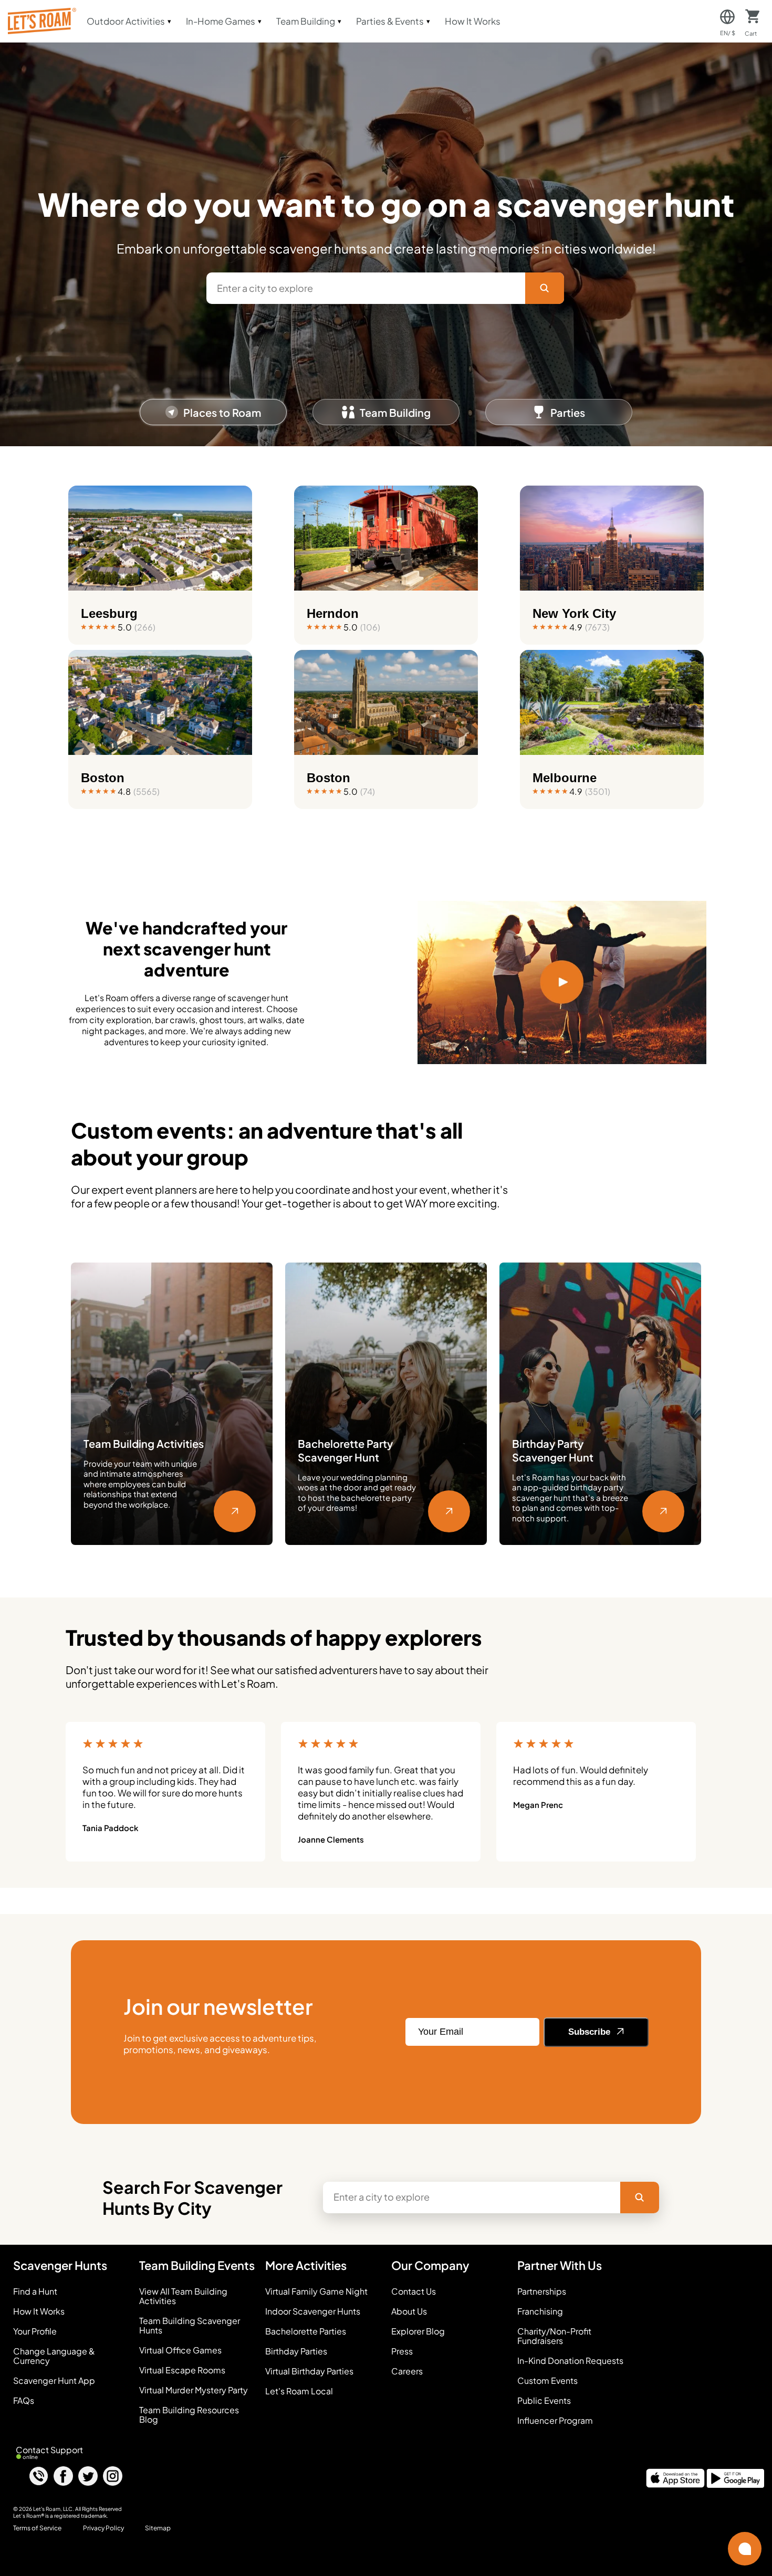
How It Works (473, 21)
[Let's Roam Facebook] (63, 2477)
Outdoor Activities (126, 21)
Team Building (306, 21)
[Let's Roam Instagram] (113, 2477)
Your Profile (35, 2331)
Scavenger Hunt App (54, 2381)
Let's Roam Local (299, 2391)
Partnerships (542, 2291)
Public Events (544, 2401)
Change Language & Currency (54, 2356)
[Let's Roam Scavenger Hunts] (41, 21)
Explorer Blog (418, 2331)
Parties (568, 412)
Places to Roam (222, 412)
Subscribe (591, 2032)
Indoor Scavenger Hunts (313, 2311)
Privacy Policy (103, 2528)
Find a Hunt (35, 2291)
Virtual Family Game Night (316, 2291)
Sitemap (158, 2528)
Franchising (540, 2311)
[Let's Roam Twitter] (88, 2477)
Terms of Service (37, 2528)
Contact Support (49, 2450)
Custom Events (547, 2381)
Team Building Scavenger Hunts (190, 2326)
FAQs (24, 2401)
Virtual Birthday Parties (309, 2371)
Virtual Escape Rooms (182, 2370)
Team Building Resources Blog (189, 2415)
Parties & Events (390, 21)
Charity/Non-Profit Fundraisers (554, 2336)
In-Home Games (221, 21)
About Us (409, 2311)
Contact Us (414, 2291)
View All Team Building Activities (183, 2296)
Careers (407, 2371)
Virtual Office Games (180, 2350)
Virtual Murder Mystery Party (194, 2390)
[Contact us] (39, 2477)
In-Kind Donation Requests (570, 2361)
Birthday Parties (296, 2351)
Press (402, 2351)
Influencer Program (555, 2421)
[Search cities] (545, 288)
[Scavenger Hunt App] (675, 2484)
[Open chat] (745, 2549)
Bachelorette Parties (306, 2331)
